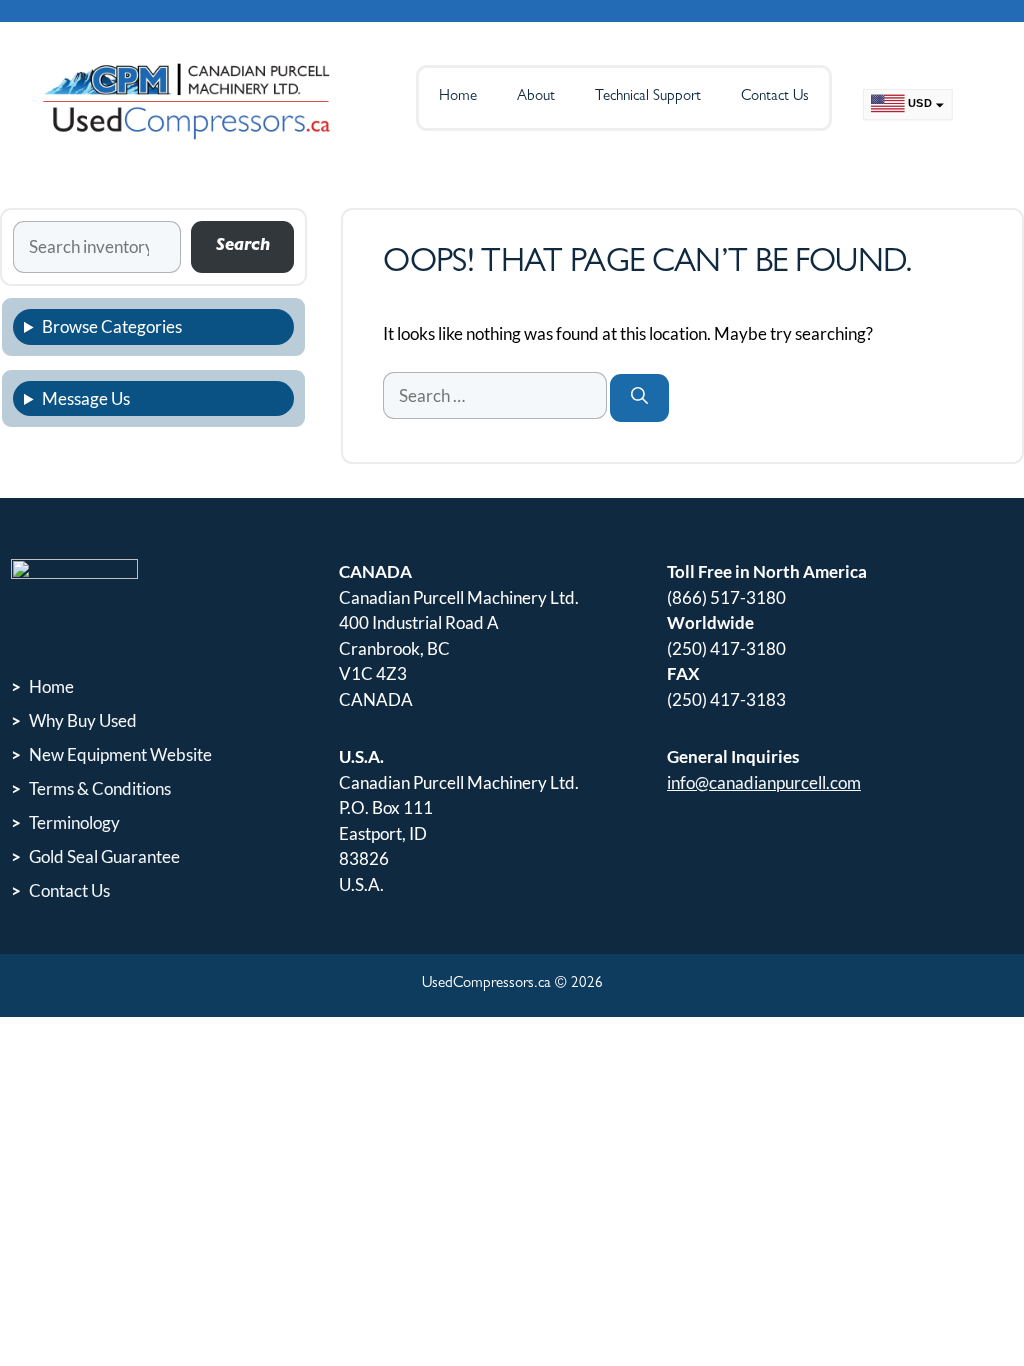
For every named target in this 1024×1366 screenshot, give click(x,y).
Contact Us (775, 97)
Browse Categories (112, 326)
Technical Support (648, 97)
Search (243, 246)
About (536, 97)
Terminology (74, 822)
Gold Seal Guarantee (104, 856)
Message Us (86, 398)
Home (458, 97)
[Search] (639, 398)
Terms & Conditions (100, 788)
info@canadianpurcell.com (764, 782)
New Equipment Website (120, 754)
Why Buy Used (83, 720)
